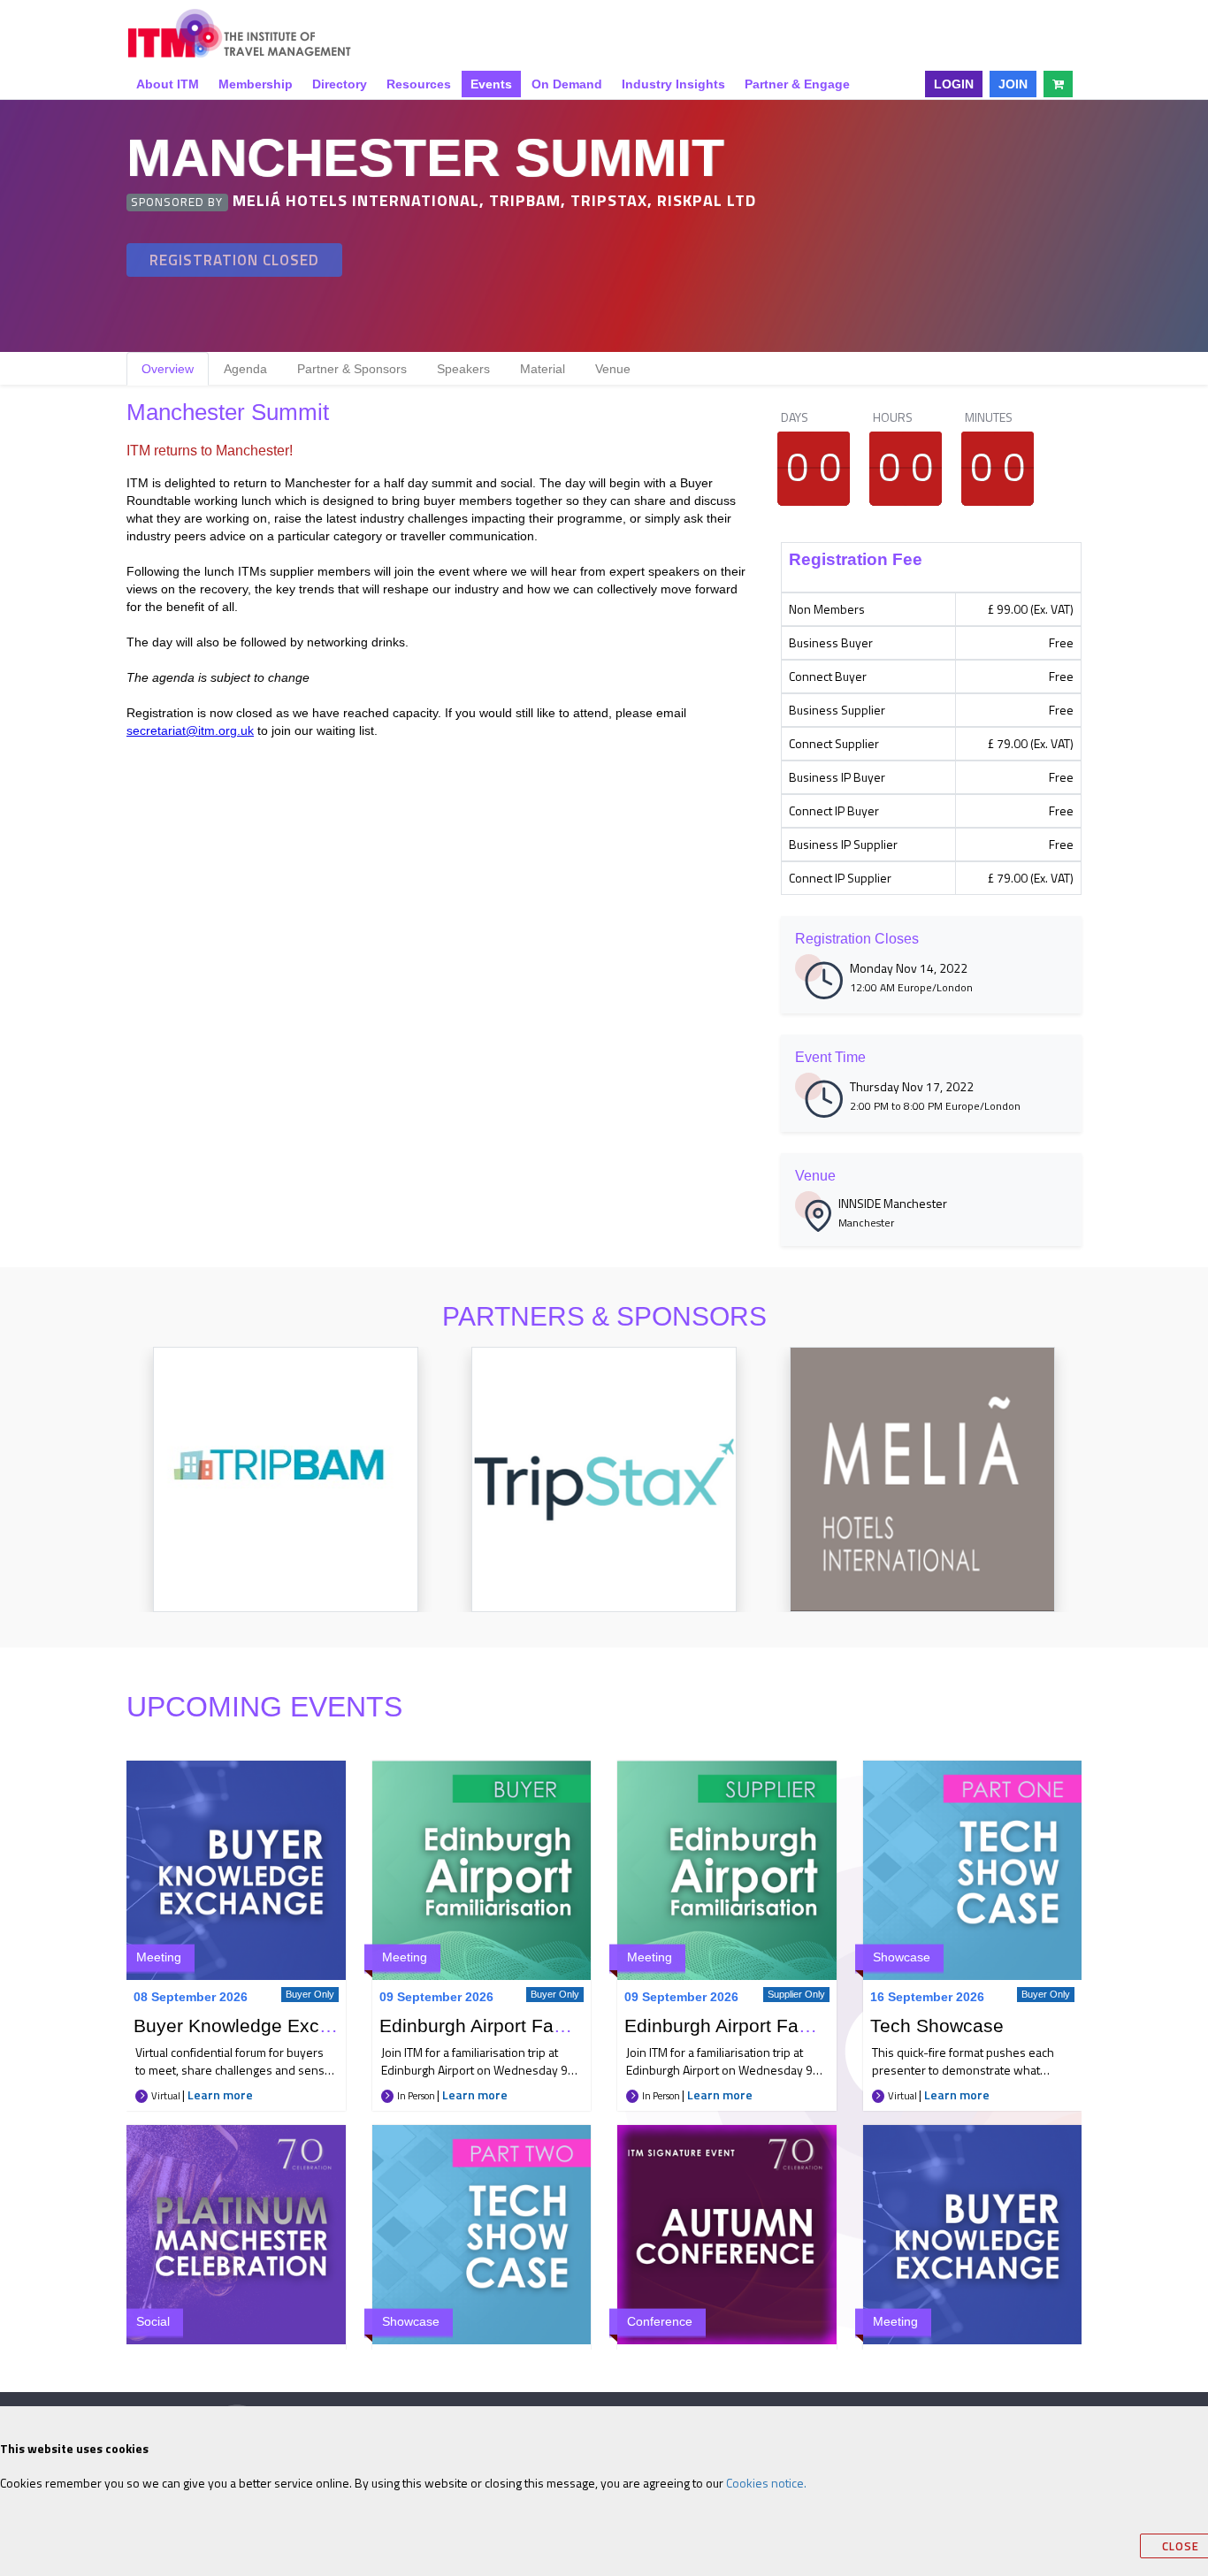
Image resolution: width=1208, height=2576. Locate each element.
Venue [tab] (613, 369)
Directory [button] (340, 84)
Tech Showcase (937, 2026)
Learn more (220, 2094)
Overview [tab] (168, 369)
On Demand (567, 84)
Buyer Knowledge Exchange (253, 2026)
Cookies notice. (766, 2483)
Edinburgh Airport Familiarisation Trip (536, 2026)
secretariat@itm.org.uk (190, 730)
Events (491, 84)
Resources (419, 84)
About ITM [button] (168, 84)
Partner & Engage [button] (797, 84)
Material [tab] (543, 369)
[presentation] (106, 1498)
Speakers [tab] (463, 369)
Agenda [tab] (245, 369)
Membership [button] (256, 84)
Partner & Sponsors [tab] (352, 369)
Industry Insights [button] (673, 84)
